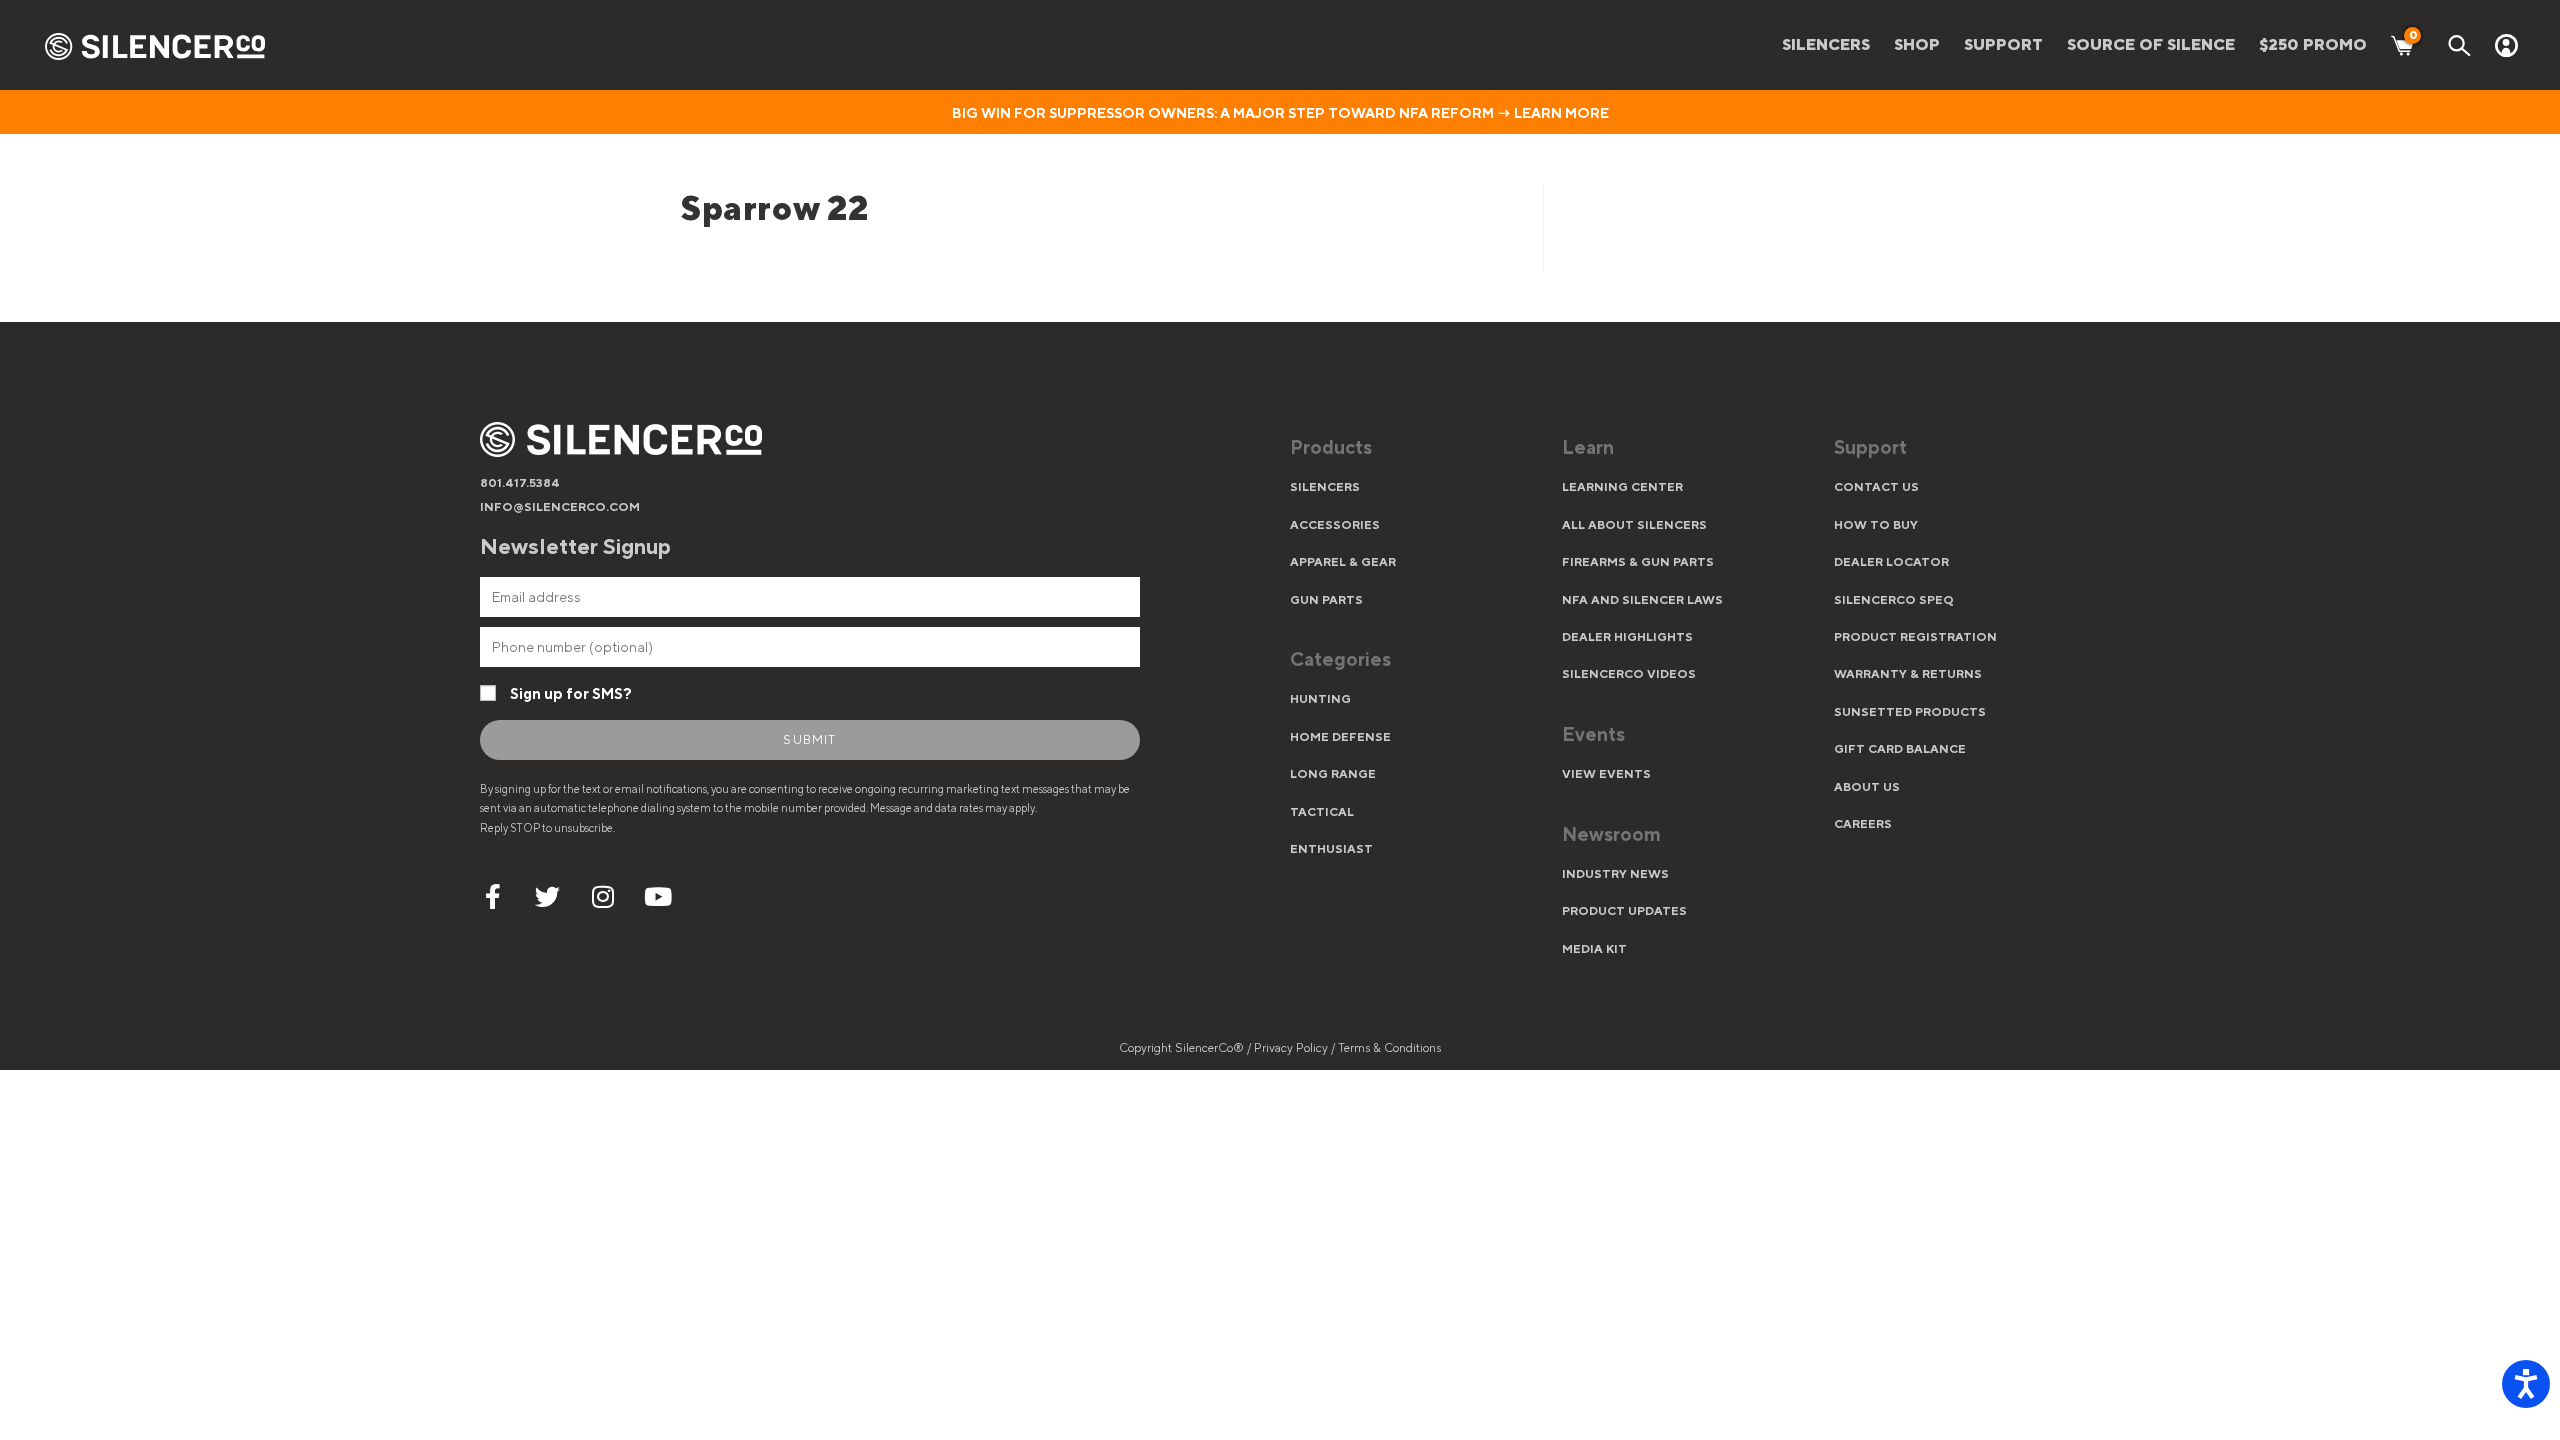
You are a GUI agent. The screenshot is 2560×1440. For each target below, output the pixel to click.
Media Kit (1594, 949)
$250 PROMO (2313, 44)
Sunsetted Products (1910, 712)
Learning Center (1622, 487)
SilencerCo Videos (1629, 674)
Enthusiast (1331, 849)
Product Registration (1915, 637)
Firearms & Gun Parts (1638, 562)
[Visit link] (1416, 450)
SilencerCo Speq (1894, 600)
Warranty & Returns (1908, 674)
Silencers (1325, 487)
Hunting (1320, 699)
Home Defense (1340, 737)
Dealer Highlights (1627, 637)
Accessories (1335, 525)
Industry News (1615, 874)
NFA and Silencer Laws (1642, 600)
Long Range (1333, 774)
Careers (1863, 824)
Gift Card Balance (1900, 749)
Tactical (1322, 812)
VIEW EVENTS (1606, 774)
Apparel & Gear (1343, 562)
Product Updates (1624, 911)
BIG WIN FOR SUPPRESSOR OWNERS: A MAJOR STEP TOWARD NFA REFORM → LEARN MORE (1280, 113)
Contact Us (1876, 487)
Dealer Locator (1891, 562)
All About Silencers (1634, 525)
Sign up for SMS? (571, 693)
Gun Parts (1326, 600)
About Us (1867, 787)
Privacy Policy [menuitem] (1292, 1048)
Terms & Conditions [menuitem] (1389, 1048)
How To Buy (1876, 525)
